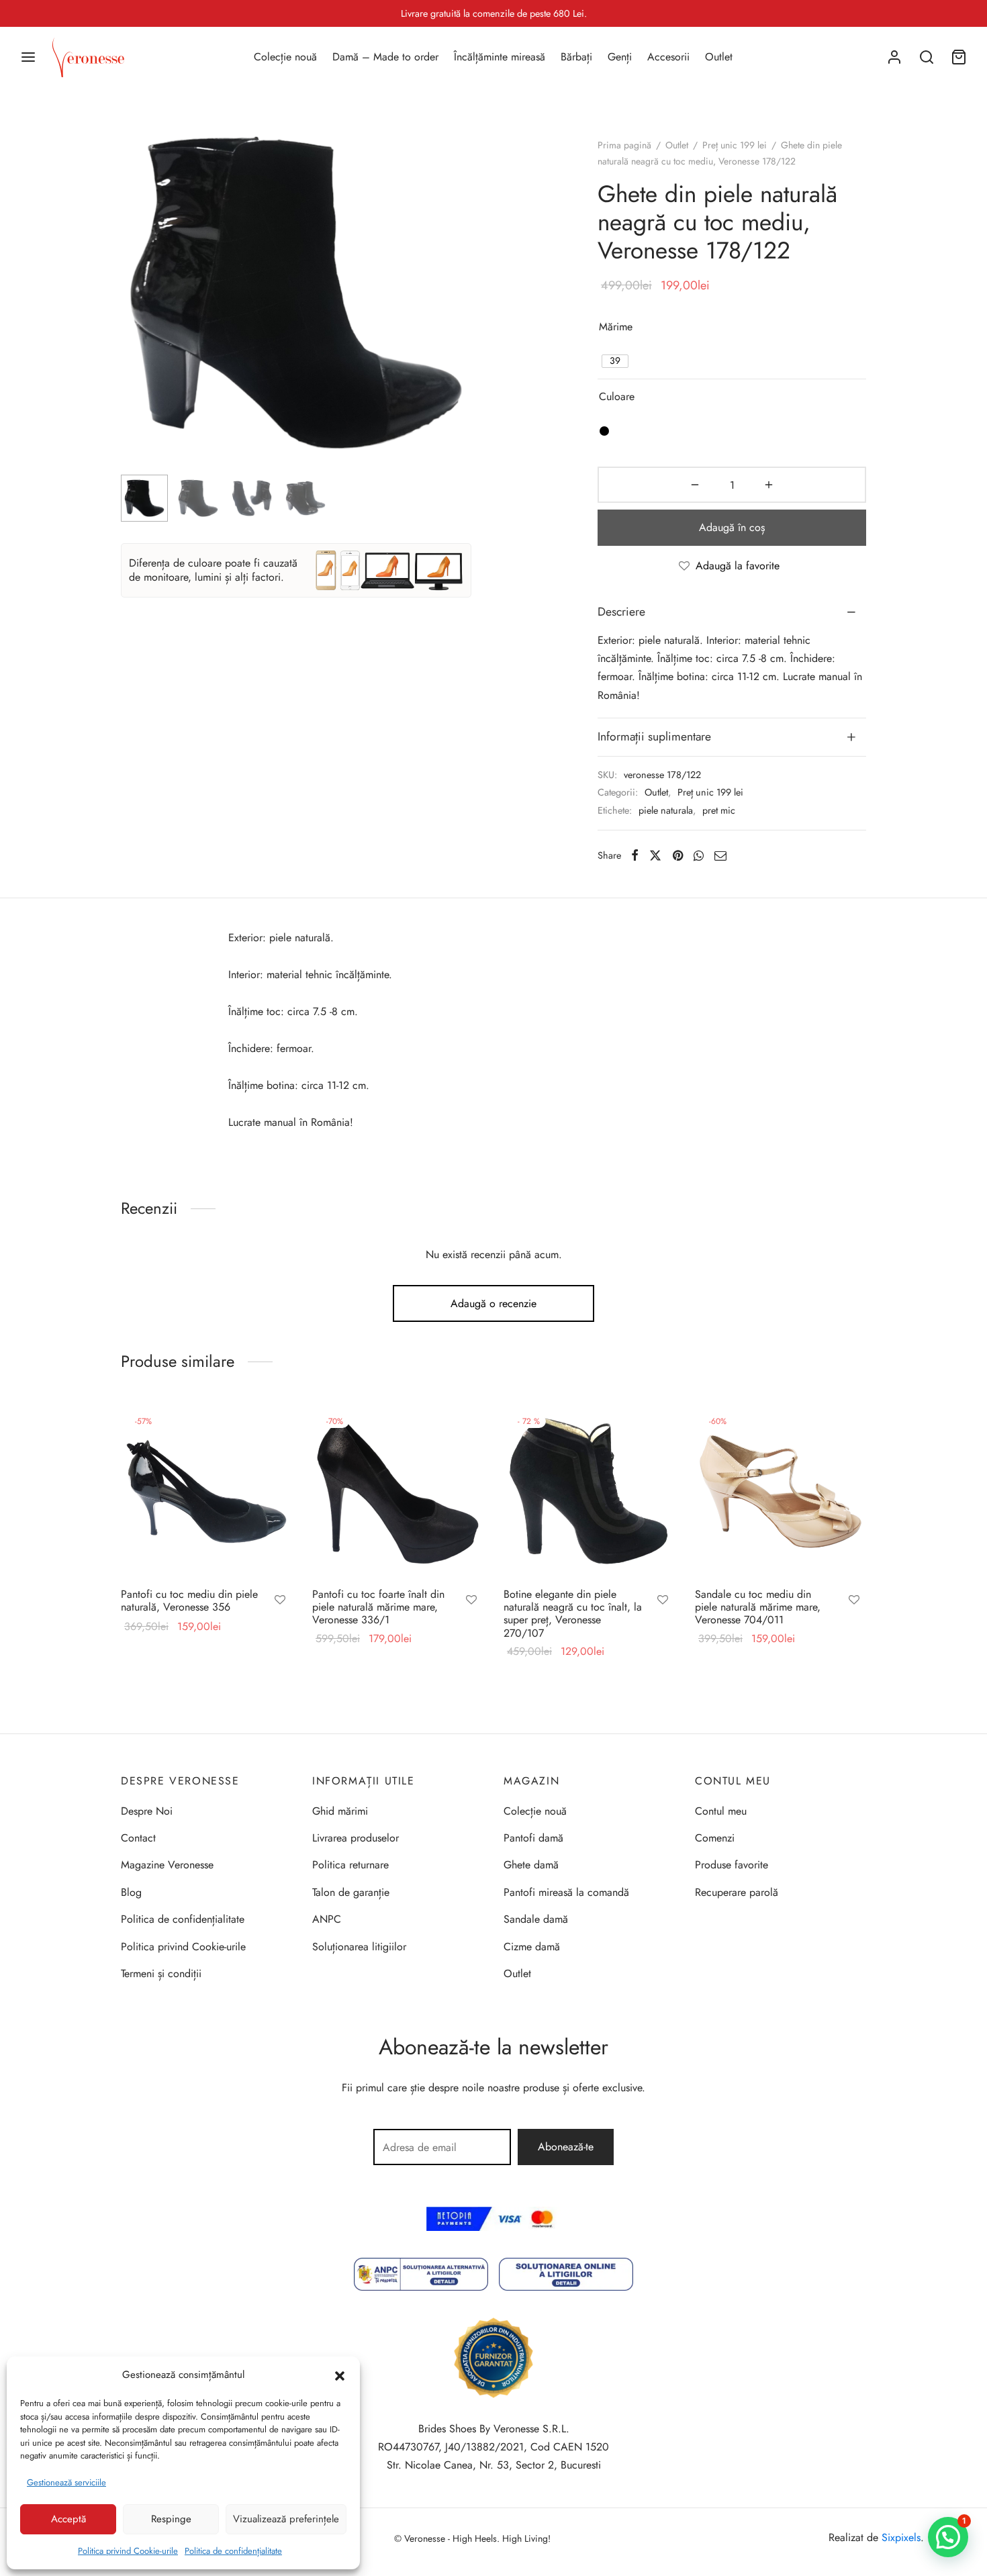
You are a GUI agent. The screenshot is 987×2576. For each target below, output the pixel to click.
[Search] (927, 57)
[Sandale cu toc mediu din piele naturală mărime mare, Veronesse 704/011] (781, 1491)
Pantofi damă (533, 1838)
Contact (138, 1838)
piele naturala (666, 810)
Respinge (171, 2519)
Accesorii (668, 57)
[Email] (720, 855)
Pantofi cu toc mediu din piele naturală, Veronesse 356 (189, 1601)
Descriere (621, 612)
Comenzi (715, 1838)
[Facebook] (635, 855)
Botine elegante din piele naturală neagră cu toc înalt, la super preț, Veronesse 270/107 (573, 1614)
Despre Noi (147, 1811)
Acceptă (68, 2519)
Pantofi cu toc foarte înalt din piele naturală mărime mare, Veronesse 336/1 (378, 1607)
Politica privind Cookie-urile (128, 2551)
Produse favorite (732, 1865)
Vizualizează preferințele (286, 2519)
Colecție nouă (285, 57)
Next (458, 320)
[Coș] (959, 57)
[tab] (732, 612)
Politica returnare (350, 1865)
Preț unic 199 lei (735, 145)
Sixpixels (901, 2537)
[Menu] (28, 57)
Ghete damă (531, 1865)
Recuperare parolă (737, 1892)
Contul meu (721, 1811)
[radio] (615, 361)
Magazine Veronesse (167, 1865)
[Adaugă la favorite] (280, 1601)
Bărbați (576, 57)
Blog (131, 1892)
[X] (655, 855)
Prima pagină (624, 145)
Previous (134, 320)
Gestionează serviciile (66, 2482)
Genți (620, 57)
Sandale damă (536, 1919)
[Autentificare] (894, 57)
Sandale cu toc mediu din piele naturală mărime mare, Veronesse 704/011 (758, 1607)
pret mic (719, 810)
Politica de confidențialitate (233, 2551)
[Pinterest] (678, 855)
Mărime (616, 327)
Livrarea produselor (356, 1838)
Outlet (719, 57)
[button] (340, 2375)
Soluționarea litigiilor (359, 1947)
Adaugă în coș (732, 527)
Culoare (617, 396)
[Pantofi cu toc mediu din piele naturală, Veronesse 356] (206, 1491)
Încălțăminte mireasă (500, 57)
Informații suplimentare (654, 736)
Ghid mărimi (340, 1811)
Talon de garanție (351, 1892)
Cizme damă (532, 1947)
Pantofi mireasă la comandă (566, 1892)
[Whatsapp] (699, 855)
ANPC (327, 1919)
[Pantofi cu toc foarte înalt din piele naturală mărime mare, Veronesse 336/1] (398, 1491)
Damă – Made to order (385, 57)
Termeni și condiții (161, 1973)
